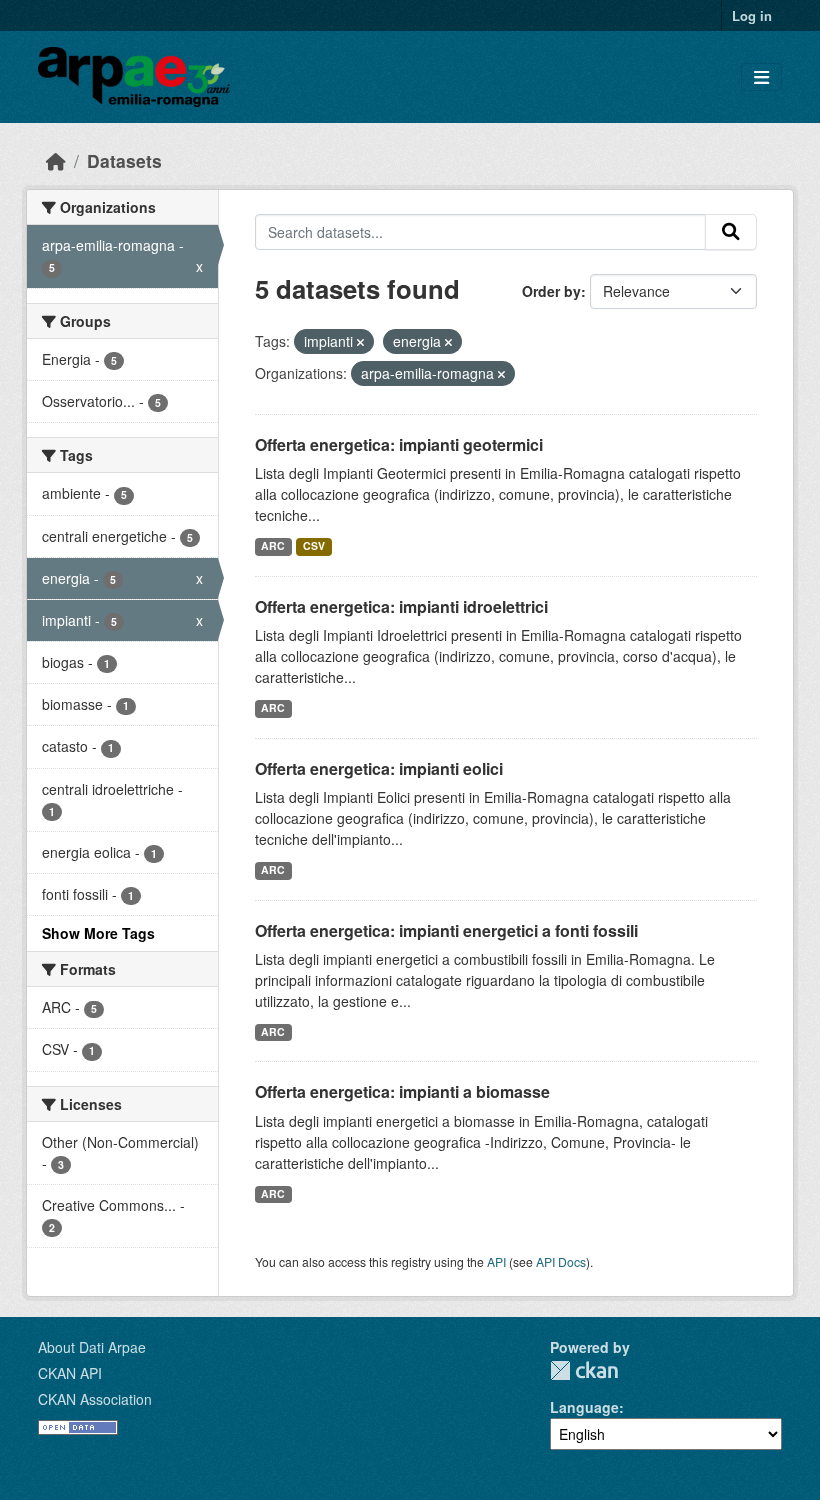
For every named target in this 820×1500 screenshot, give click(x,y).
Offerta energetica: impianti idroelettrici (401, 606)
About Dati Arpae (92, 1347)
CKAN (584, 1370)
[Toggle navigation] (761, 77)
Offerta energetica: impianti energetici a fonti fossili (446, 930)
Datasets (124, 160)
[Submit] (731, 232)
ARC (273, 545)
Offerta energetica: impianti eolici (379, 768)
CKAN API (70, 1373)
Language (584, 1407)
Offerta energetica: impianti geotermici (399, 444)
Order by (551, 291)
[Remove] (360, 342)
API (496, 1261)
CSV (314, 545)
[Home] (56, 160)
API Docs (561, 1261)
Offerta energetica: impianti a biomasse (402, 1091)
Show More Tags (98, 933)
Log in (752, 15)
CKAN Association (95, 1399)
